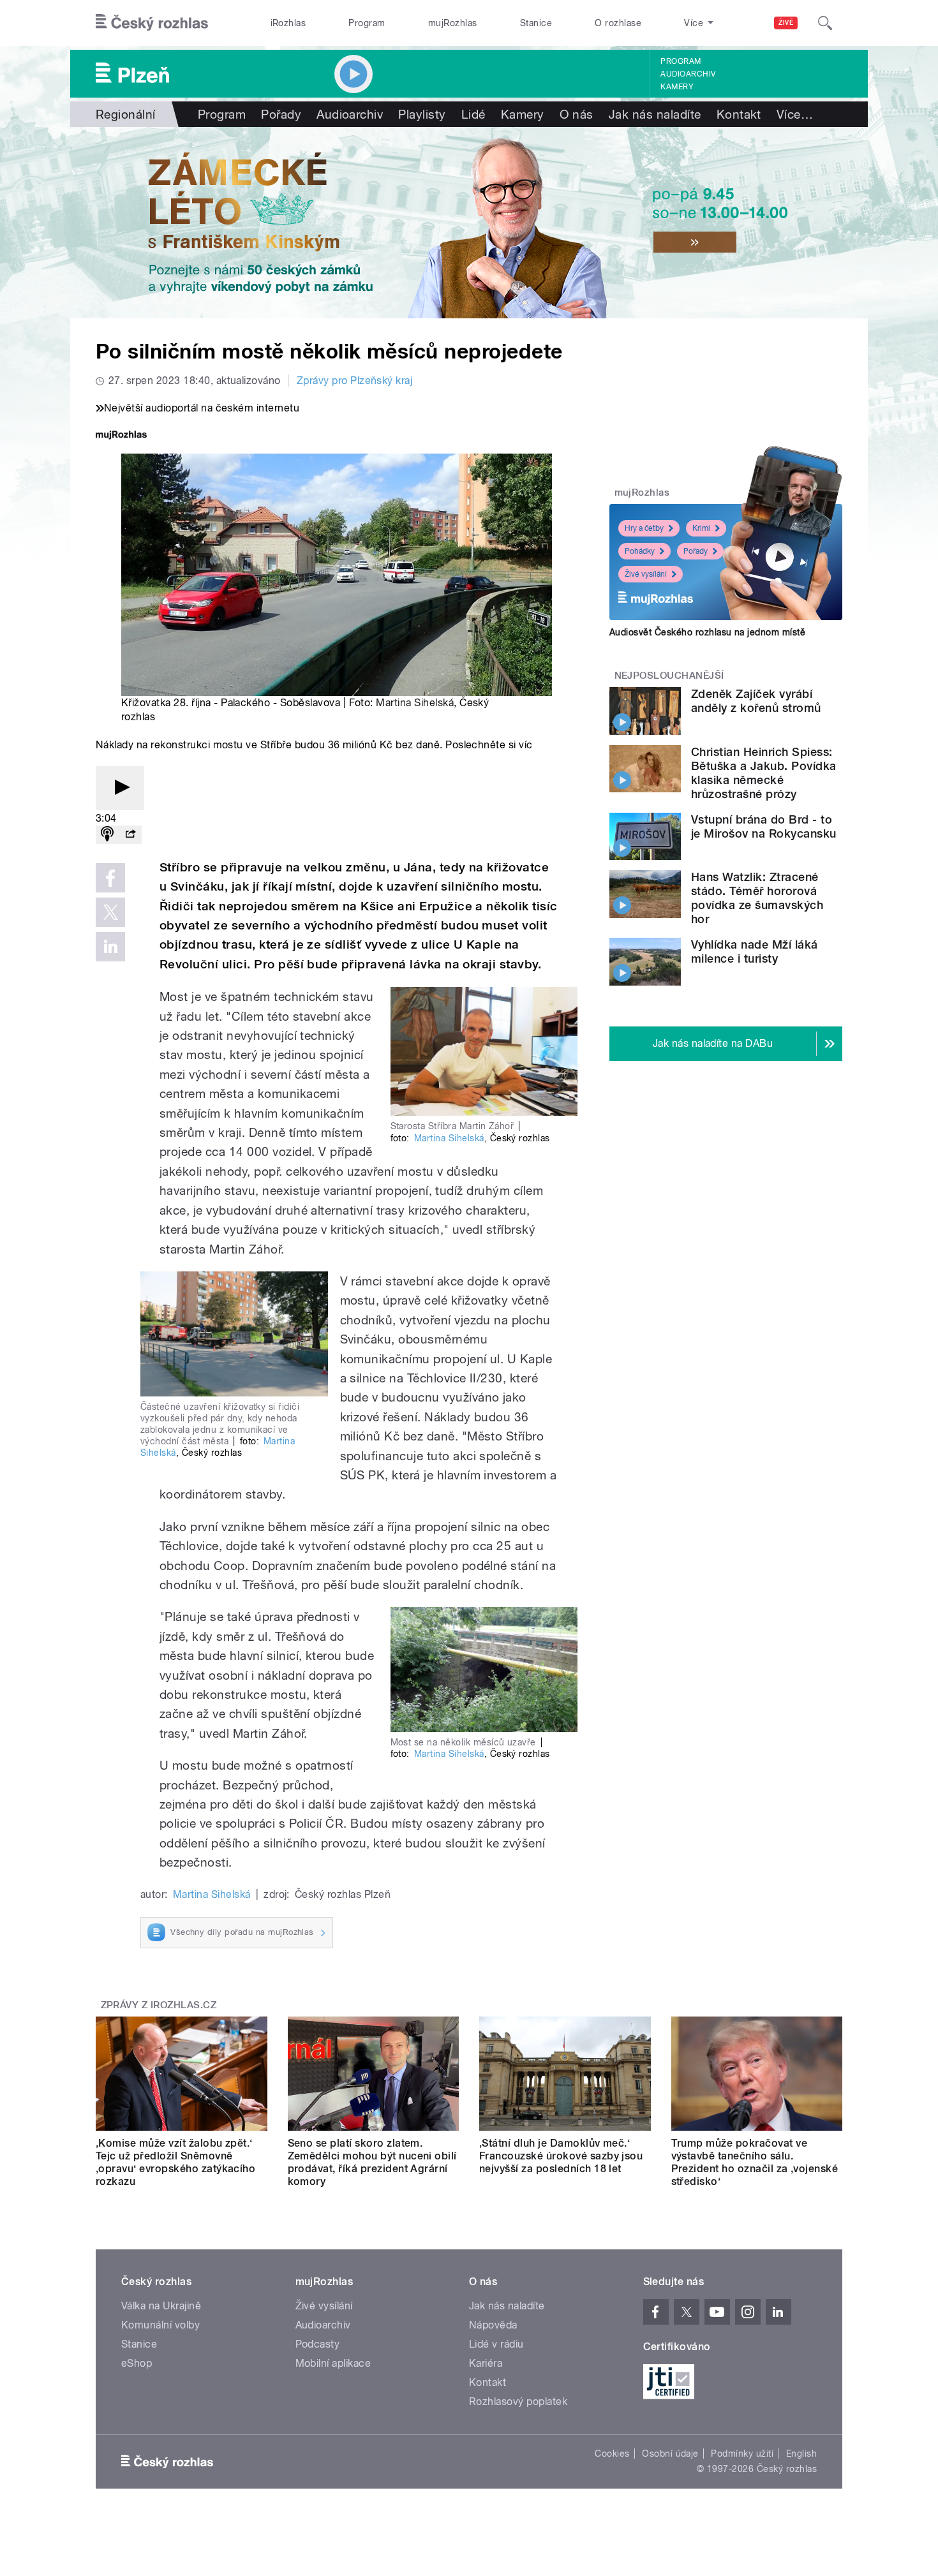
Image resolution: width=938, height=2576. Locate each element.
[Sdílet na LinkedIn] (110, 947)
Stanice (536, 23)
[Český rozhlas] (152, 23)
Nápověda (493, 2325)
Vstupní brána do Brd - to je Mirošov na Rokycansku (764, 826)
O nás (577, 114)
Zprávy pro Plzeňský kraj (355, 381)
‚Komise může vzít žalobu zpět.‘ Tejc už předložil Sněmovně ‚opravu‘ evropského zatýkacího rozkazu (175, 2162)
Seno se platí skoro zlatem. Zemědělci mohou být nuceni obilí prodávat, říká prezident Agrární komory (372, 2162)
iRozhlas (288, 23)
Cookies (612, 2454)
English (801, 2454)
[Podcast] (107, 835)
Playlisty (422, 114)
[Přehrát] (120, 788)
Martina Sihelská (415, 703)
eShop (137, 2363)
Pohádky (640, 551)
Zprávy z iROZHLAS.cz (159, 2005)
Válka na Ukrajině (161, 2306)
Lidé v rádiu (496, 2344)
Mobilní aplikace (333, 2363)
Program (367, 23)
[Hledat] (825, 23)
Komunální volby (160, 2325)
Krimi (701, 528)
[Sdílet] (130, 835)
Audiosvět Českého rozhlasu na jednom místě (707, 632)
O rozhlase (618, 23)
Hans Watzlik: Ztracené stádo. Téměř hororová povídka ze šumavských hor (757, 898)
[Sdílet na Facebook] (110, 878)
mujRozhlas (453, 23)
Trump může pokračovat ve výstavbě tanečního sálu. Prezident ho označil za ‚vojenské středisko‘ (755, 2162)
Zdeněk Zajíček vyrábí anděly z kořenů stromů (756, 701)
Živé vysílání (646, 574)
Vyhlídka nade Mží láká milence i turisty (755, 951)
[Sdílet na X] (110, 912)
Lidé (473, 114)
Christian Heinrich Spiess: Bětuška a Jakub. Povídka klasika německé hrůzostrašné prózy (764, 773)
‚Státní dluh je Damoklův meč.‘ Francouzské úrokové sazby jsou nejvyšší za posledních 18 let (561, 2156)
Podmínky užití (742, 2454)
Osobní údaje (670, 2454)
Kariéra (486, 2363)
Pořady (281, 114)
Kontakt (739, 114)
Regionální (126, 114)
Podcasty (318, 2344)
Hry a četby (644, 528)
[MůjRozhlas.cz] (121, 436)
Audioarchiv (688, 74)
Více (795, 114)
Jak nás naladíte (655, 114)
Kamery (677, 87)
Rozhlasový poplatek (518, 2402)
